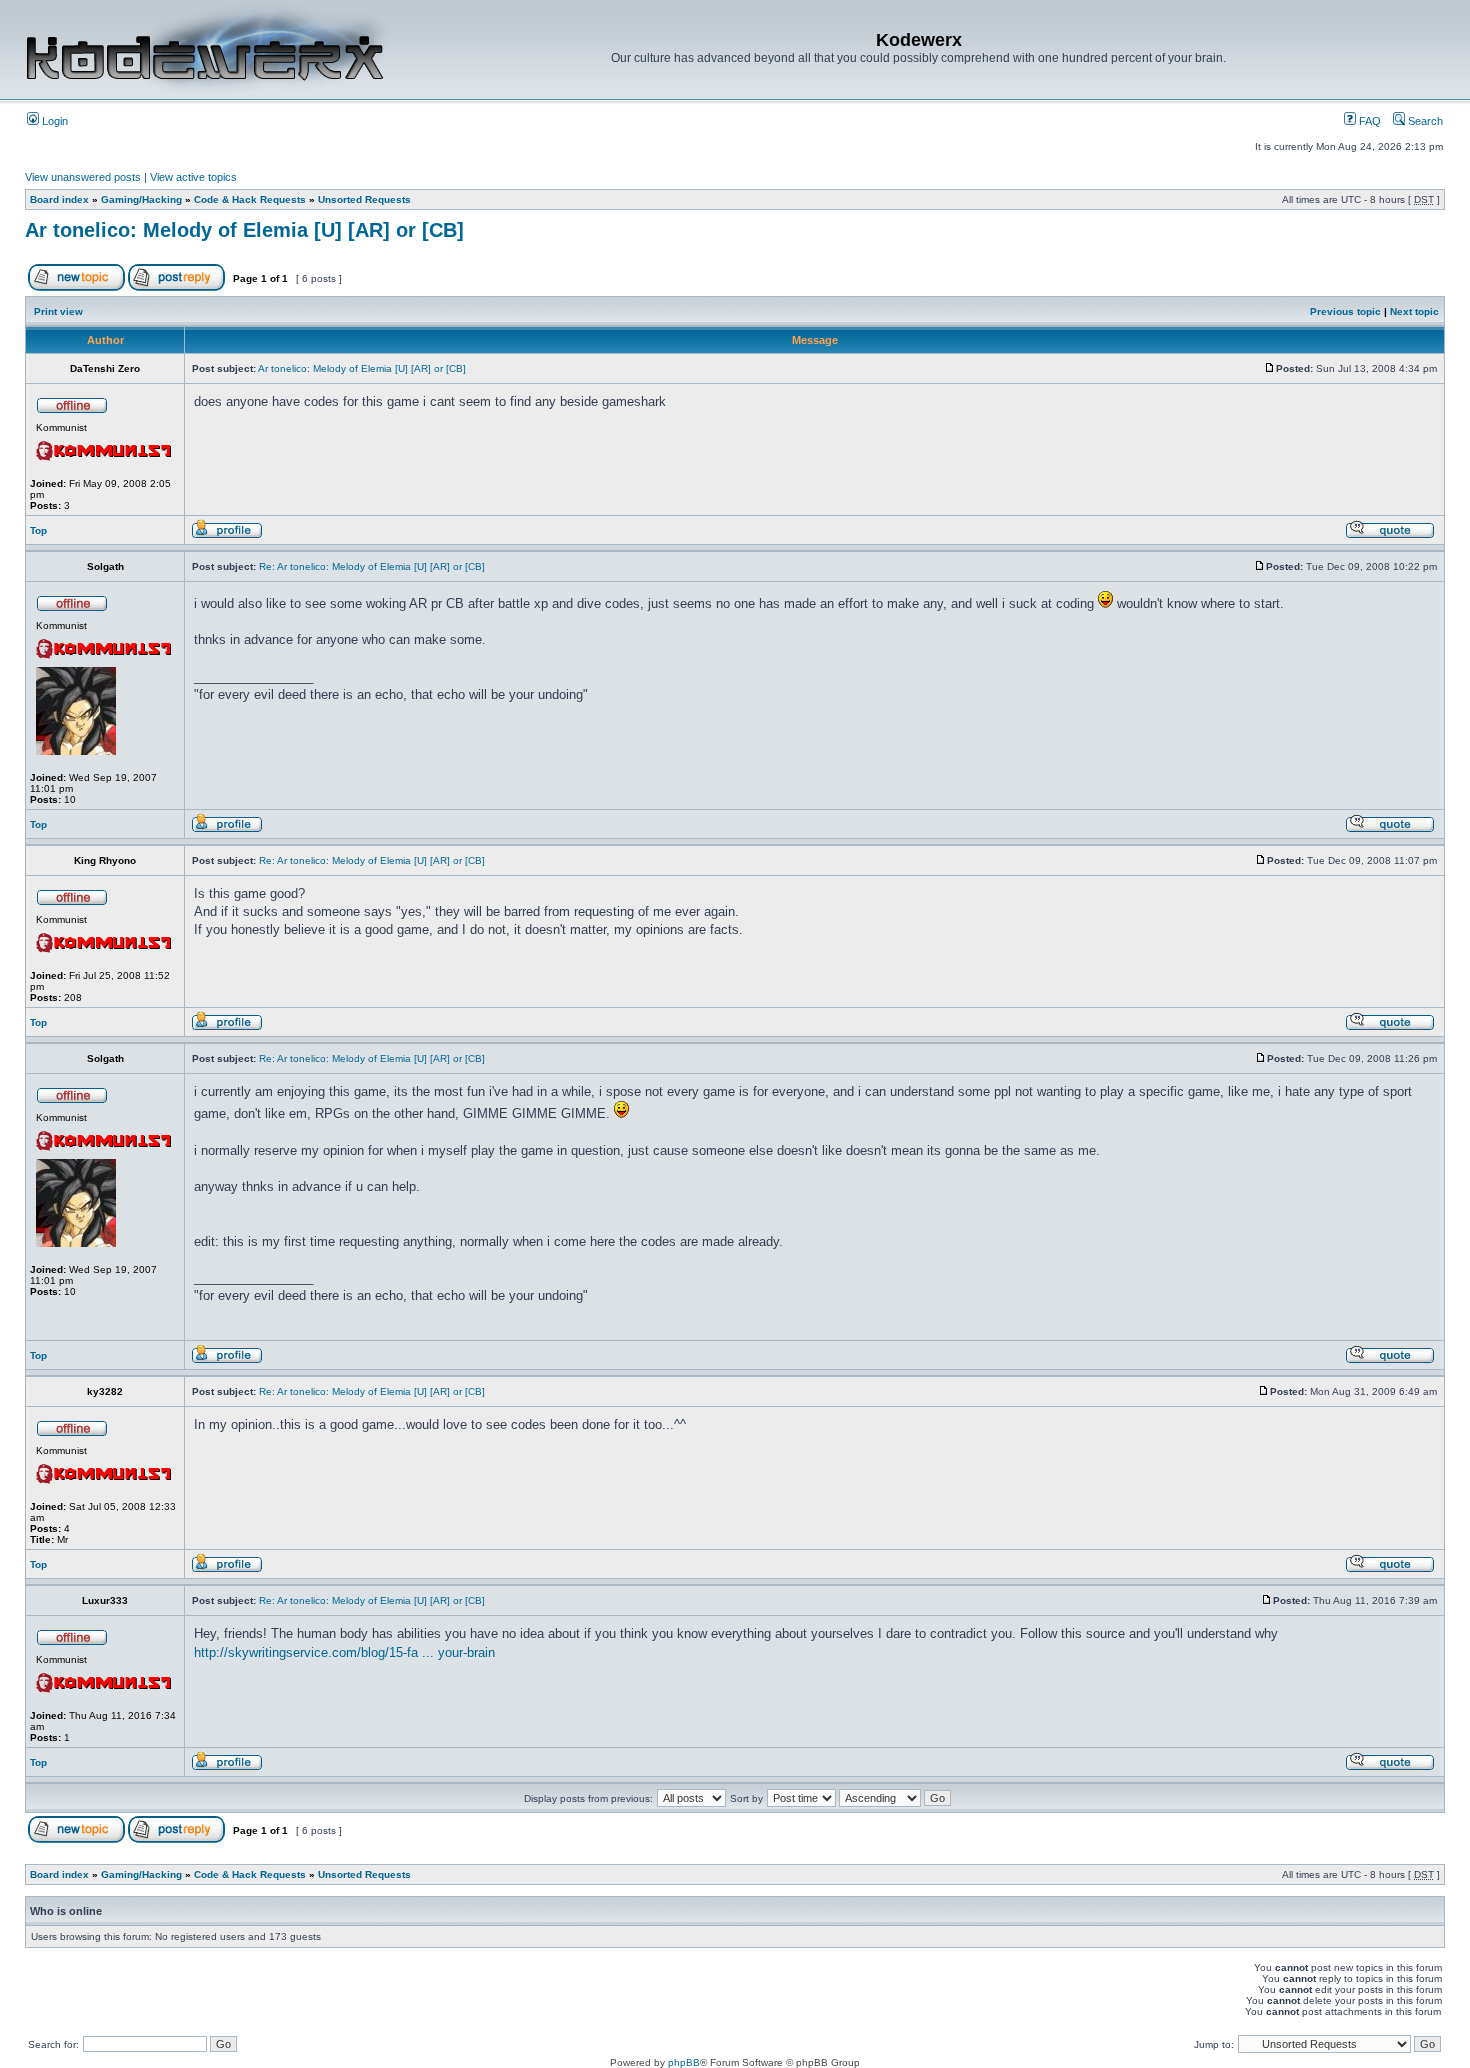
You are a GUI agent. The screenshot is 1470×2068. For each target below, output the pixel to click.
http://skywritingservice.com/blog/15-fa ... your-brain (344, 1652)
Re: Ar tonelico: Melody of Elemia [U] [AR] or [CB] (372, 566)
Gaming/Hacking (141, 199)
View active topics (193, 177)
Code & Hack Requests (250, 199)
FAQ (1368, 121)
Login (53, 121)
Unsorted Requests (364, 199)
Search (1424, 121)
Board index (59, 199)
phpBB (684, 2062)
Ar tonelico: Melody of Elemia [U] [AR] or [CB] (244, 230)
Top (38, 530)
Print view (58, 311)
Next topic (1414, 311)
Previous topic (1345, 311)
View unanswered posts (83, 177)
